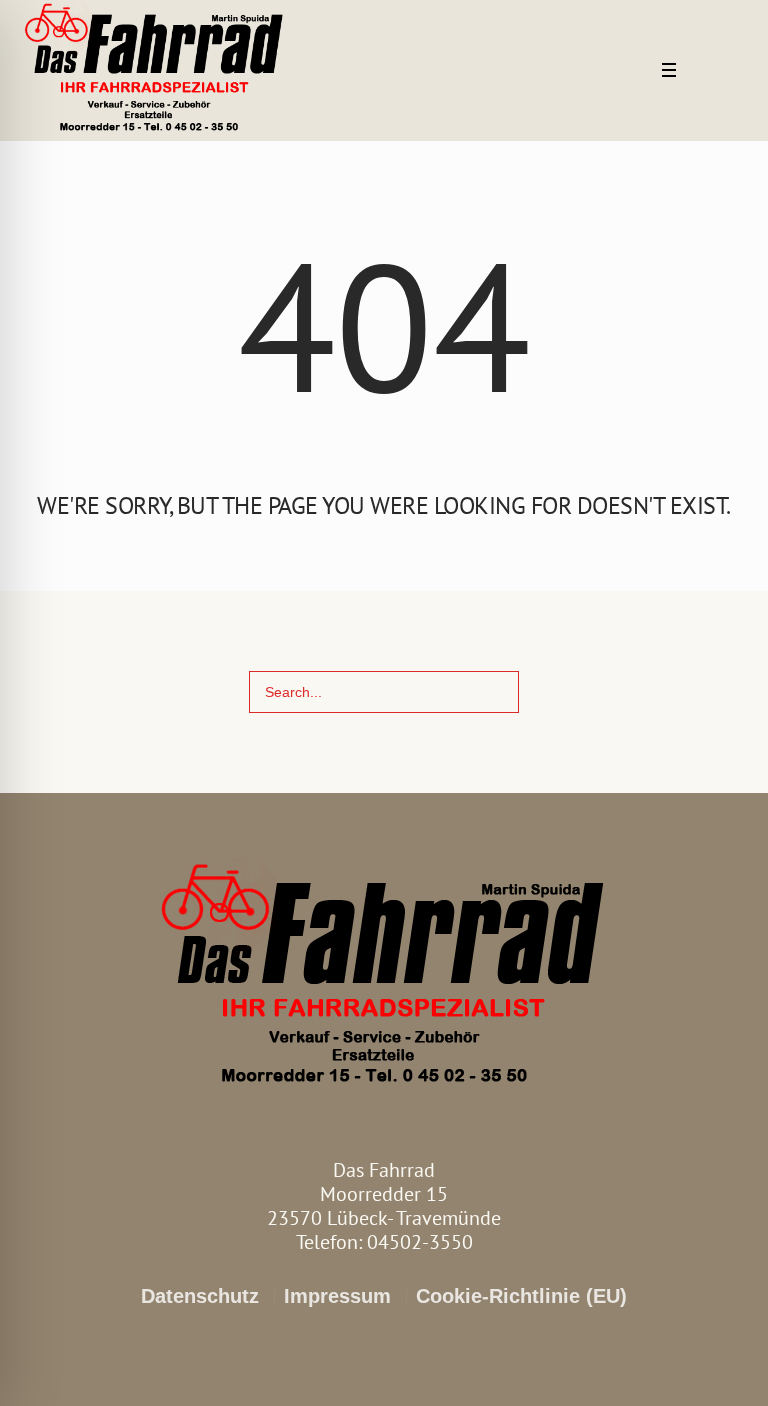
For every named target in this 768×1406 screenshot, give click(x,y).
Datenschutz (200, 1296)
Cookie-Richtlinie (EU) (521, 1296)
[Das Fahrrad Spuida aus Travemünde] (384, 978)
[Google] (733, 72)
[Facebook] (706, 72)
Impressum (337, 1296)
